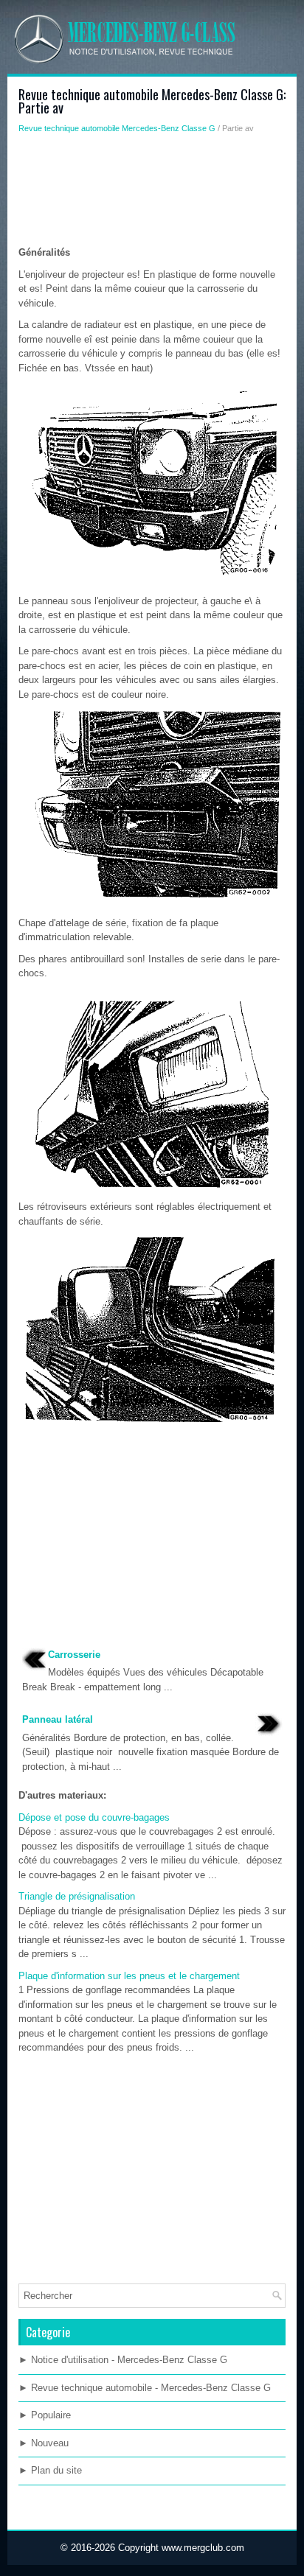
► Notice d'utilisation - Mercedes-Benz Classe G (123, 2360)
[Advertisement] (152, 194)
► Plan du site (50, 2470)
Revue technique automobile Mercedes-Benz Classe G (117, 128)
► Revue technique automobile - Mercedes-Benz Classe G (145, 2388)
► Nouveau (44, 2443)
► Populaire (45, 2415)
